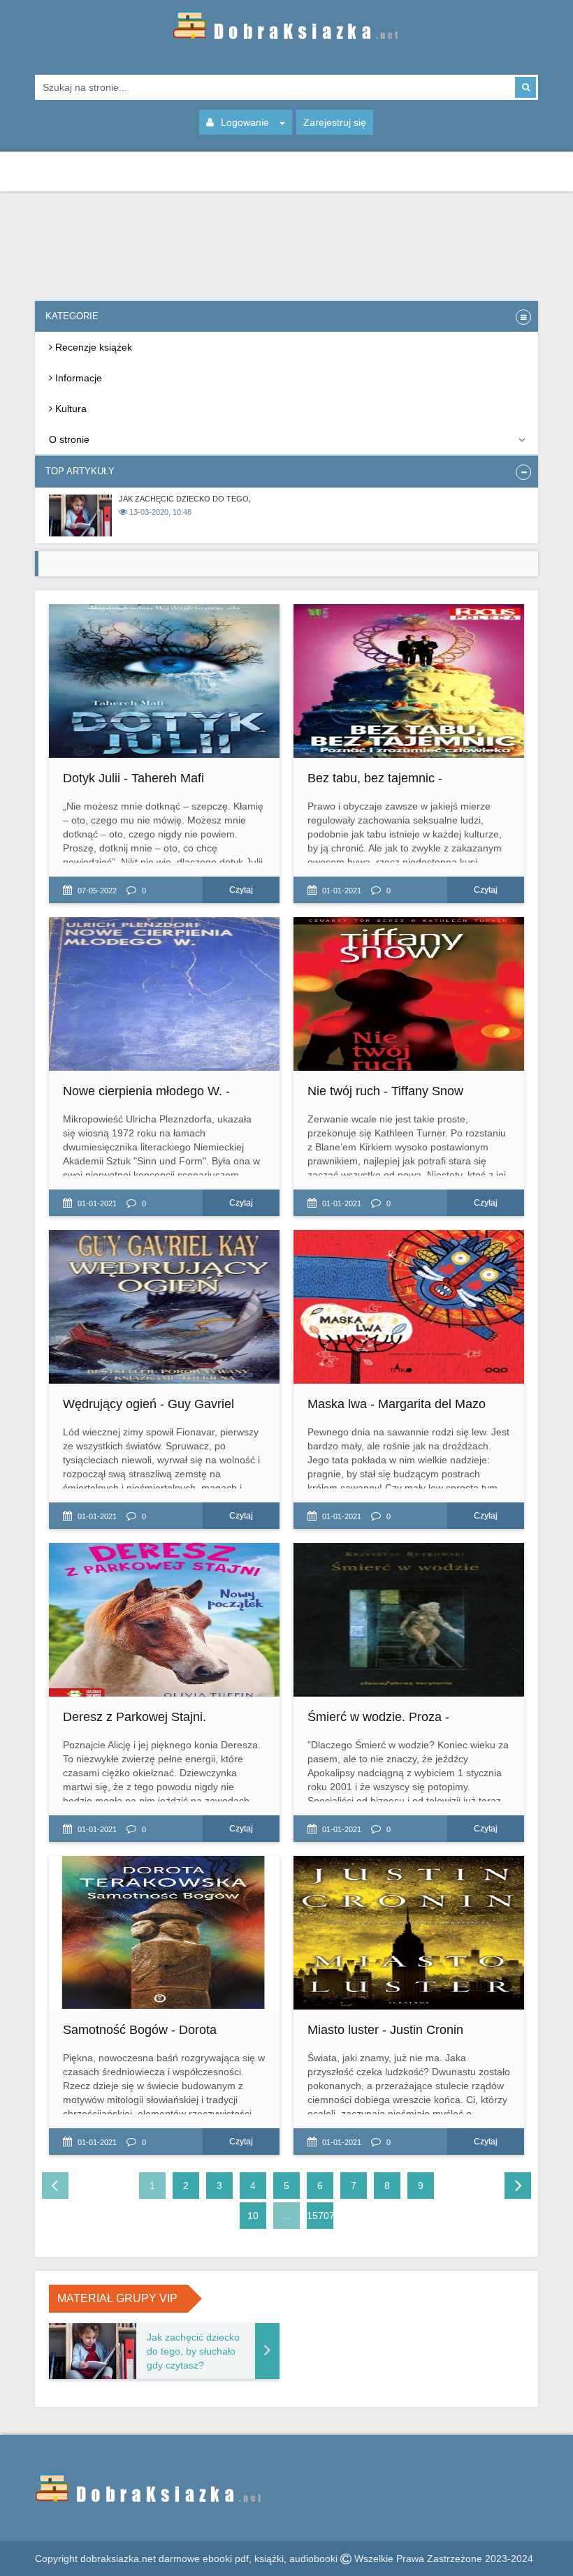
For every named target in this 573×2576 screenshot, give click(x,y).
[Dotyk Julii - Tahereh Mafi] (164, 681)
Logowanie (245, 122)
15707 (320, 2216)
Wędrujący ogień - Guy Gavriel (148, 1404)
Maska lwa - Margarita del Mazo (397, 1404)
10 (253, 2216)
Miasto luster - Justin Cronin (385, 2030)
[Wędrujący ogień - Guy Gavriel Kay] (164, 1307)
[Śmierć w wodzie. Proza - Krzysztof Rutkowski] (409, 1620)
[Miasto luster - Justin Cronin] (409, 1933)
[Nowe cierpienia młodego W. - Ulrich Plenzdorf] (164, 994)
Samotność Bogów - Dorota (140, 2030)
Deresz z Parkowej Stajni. (135, 1717)
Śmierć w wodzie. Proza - (378, 1717)
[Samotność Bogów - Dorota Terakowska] (164, 1933)
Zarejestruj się (335, 122)
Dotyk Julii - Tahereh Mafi (133, 778)
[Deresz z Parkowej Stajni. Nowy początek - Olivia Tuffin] (164, 1620)
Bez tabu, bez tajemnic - (375, 778)
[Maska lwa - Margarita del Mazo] (409, 1307)
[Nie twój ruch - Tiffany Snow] (409, 994)
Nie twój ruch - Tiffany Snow (385, 1091)
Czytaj (241, 890)
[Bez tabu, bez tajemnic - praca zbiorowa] (409, 681)
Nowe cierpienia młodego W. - (146, 1091)
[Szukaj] (525, 87)
